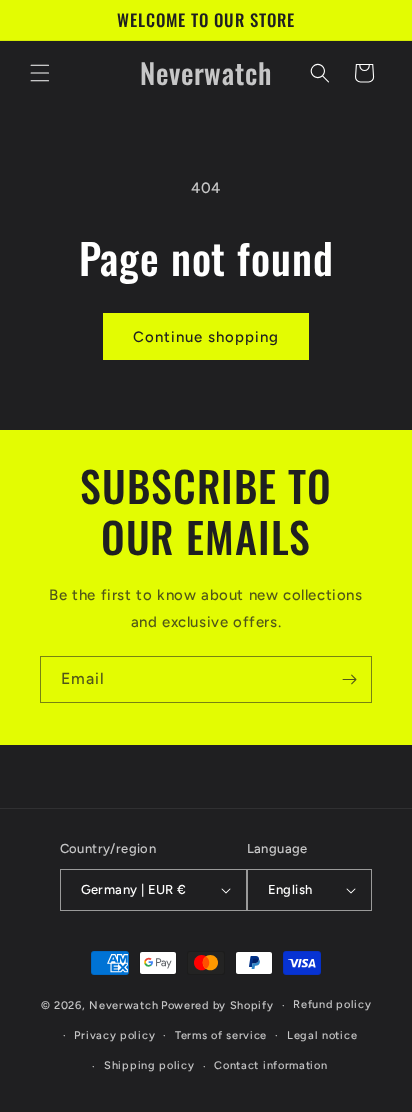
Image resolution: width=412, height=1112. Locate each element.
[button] (40, 73)
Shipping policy (149, 1065)
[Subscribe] (349, 679)
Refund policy (332, 1004)
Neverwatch (123, 1005)
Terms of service (221, 1035)
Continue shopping (206, 337)
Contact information (270, 1065)
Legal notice (322, 1035)
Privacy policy (114, 1035)
